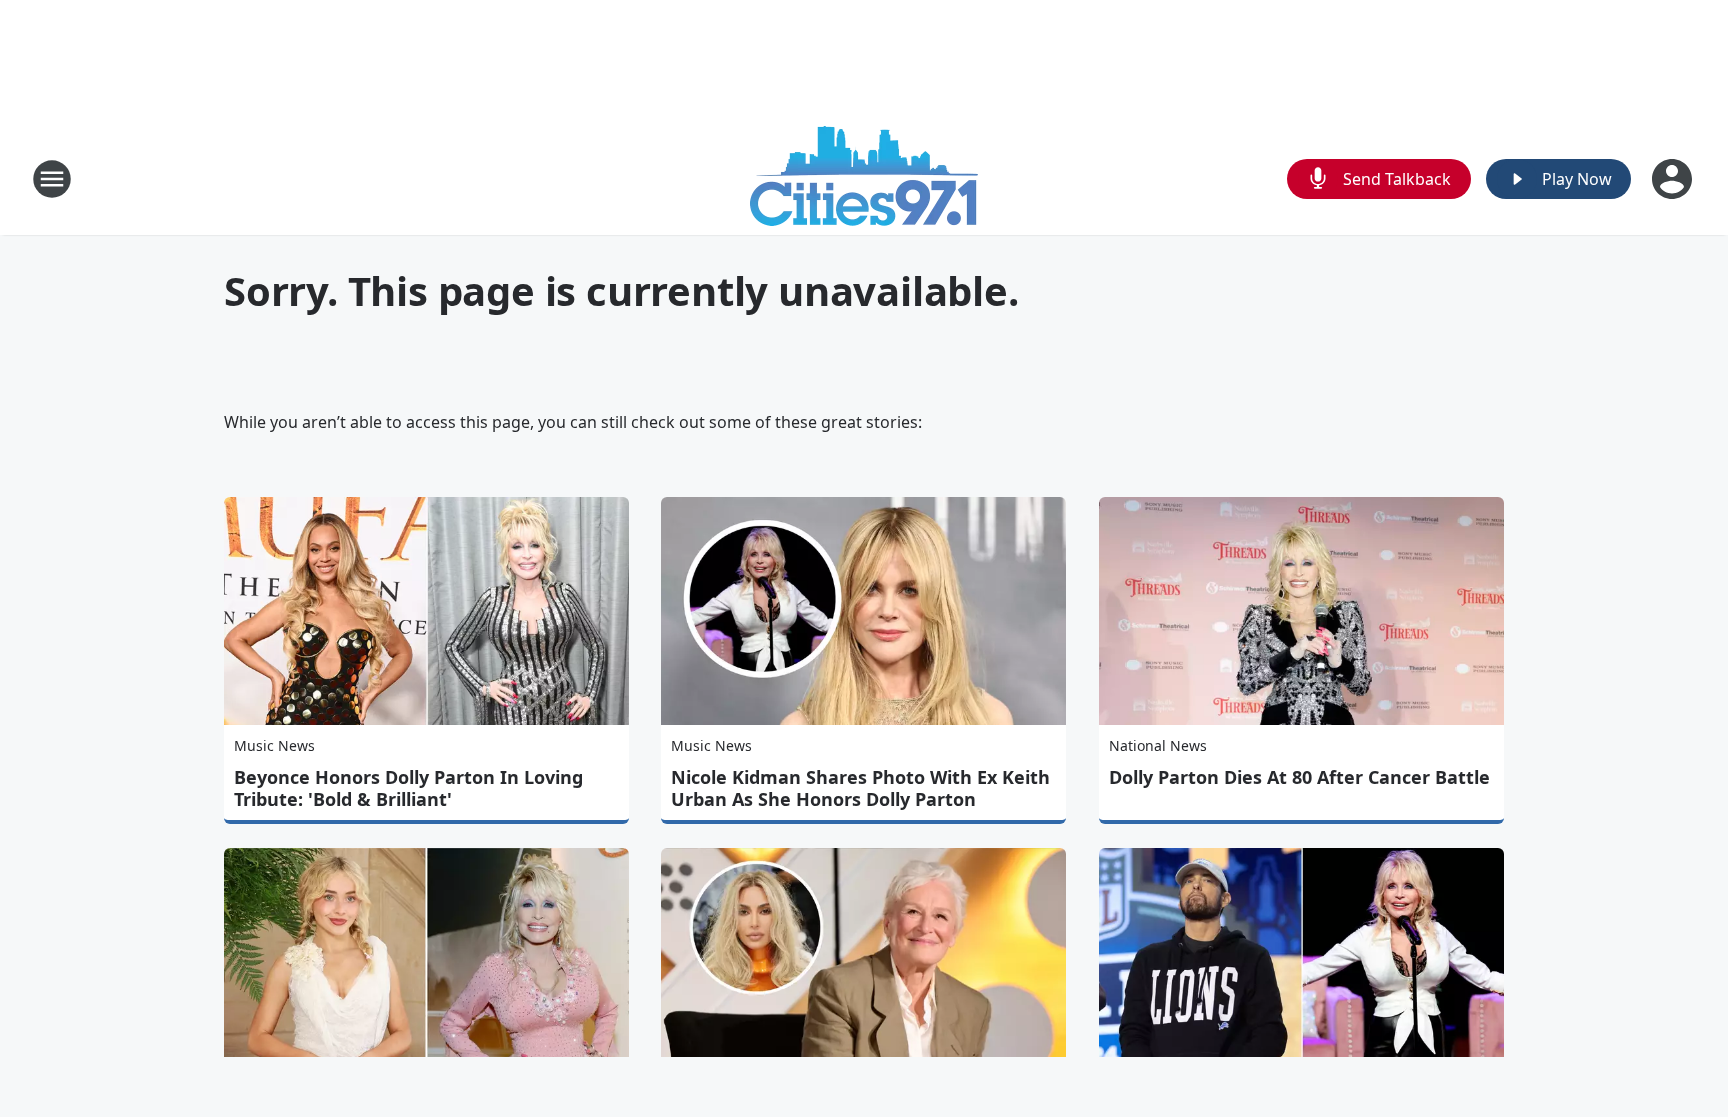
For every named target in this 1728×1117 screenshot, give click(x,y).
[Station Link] (864, 178)
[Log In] (1674, 179)
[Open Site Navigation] (52, 179)
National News (1158, 745)
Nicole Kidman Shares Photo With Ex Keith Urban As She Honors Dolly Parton (860, 788)
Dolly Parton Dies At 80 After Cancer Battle (1299, 777)
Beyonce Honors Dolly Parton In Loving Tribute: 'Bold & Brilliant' (408, 788)
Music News (274, 745)
